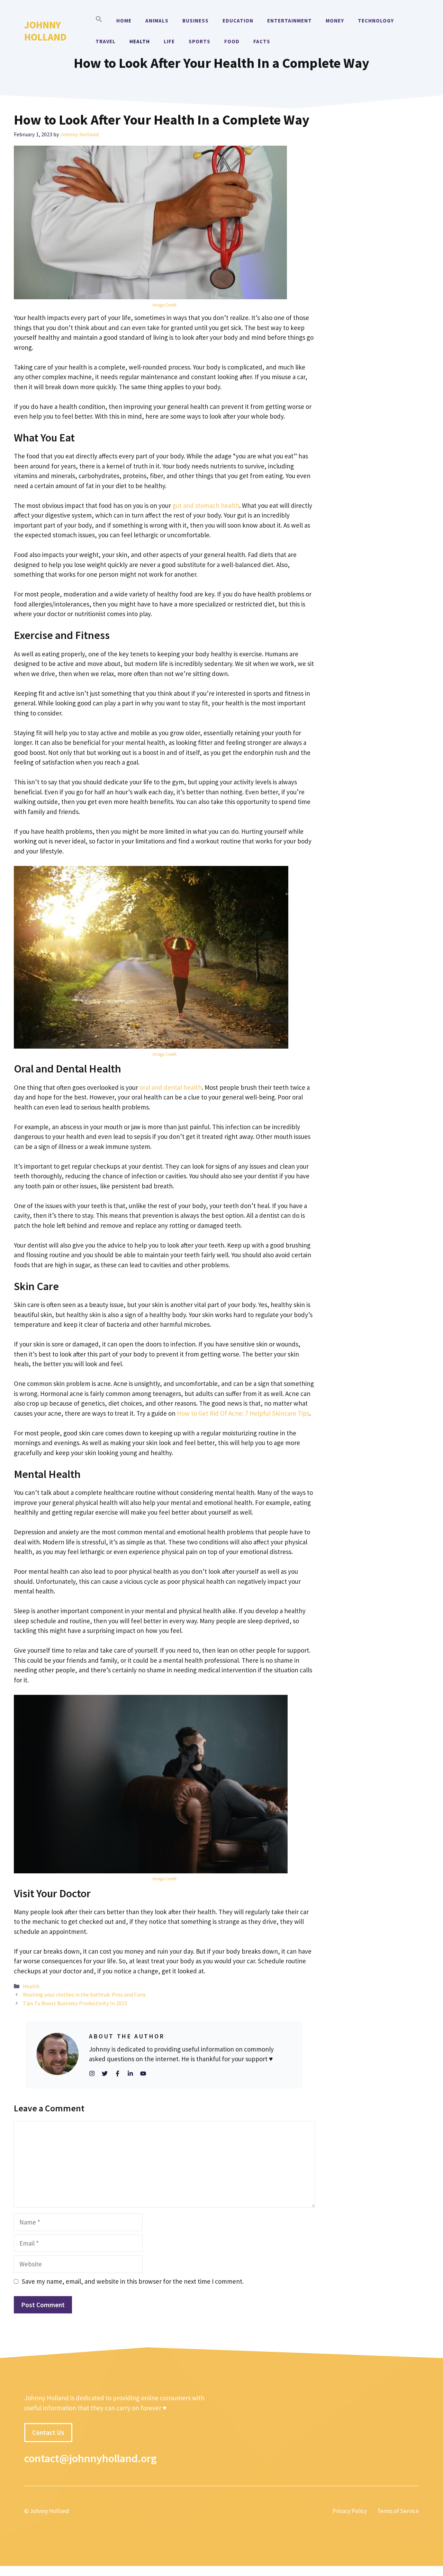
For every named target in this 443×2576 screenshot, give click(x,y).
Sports (200, 41)
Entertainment (290, 21)
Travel (106, 41)
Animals (157, 21)
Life (169, 41)
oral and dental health (171, 1087)
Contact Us (48, 2432)
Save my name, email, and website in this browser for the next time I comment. (133, 2281)
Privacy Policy (350, 2511)
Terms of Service (398, 2511)
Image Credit (165, 305)
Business (196, 21)
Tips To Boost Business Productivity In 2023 (75, 2003)
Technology (376, 21)
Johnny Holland (45, 31)
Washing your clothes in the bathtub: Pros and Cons (84, 1994)
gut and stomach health (206, 505)
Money (335, 21)
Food (232, 41)
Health (140, 41)
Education (238, 21)
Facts (262, 41)
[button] (99, 21)
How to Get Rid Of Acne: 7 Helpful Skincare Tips (243, 1413)
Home (124, 21)
